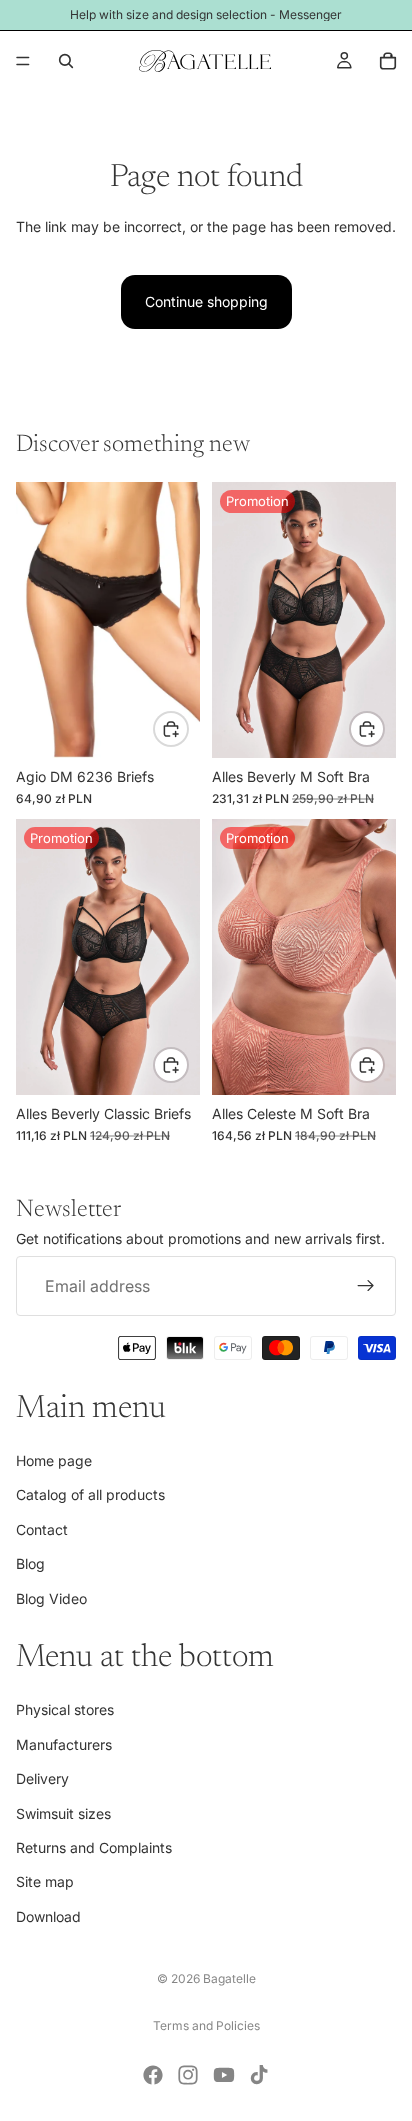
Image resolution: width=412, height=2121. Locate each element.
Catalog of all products (90, 1494)
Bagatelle (229, 1978)
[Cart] (388, 61)
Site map (45, 1881)
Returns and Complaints (94, 1847)
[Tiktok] (259, 2075)
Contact (42, 1529)
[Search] (66, 61)
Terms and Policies (206, 2025)
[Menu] (23, 61)
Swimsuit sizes (63, 1813)
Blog (30, 1563)
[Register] (366, 1286)
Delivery (42, 1778)
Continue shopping (206, 301)
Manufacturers (64, 1744)
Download (48, 1916)
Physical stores (65, 1709)
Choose (188, 727)
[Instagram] (188, 2075)
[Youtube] (224, 2075)
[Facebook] (153, 2075)
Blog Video (51, 1598)
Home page (54, 1460)
